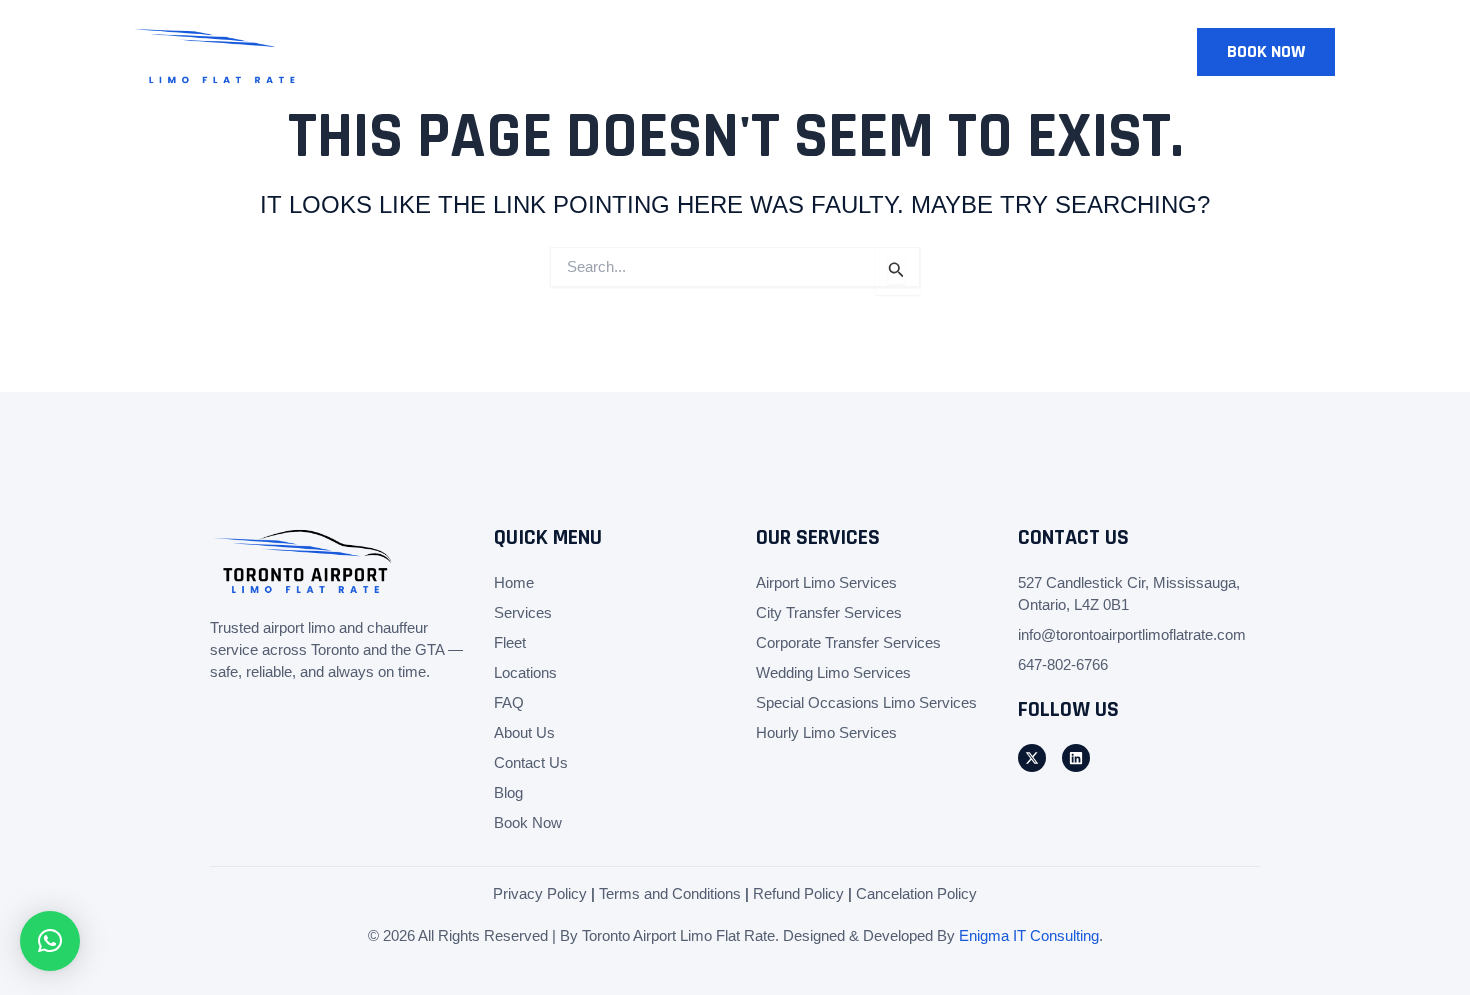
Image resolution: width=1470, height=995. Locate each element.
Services (620, 51)
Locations (807, 51)
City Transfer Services (829, 612)
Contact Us (1039, 51)
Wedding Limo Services (833, 672)
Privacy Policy (540, 893)
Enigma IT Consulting (1029, 935)
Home (530, 51)
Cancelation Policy (916, 893)
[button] (1266, 52)
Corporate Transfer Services (848, 642)
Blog (1140, 51)
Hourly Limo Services (826, 732)
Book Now (528, 822)
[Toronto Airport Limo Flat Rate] (220, 49)
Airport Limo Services (826, 582)
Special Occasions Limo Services (866, 702)
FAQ (509, 702)
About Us (920, 51)
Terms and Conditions (670, 893)
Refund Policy (798, 893)
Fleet (710, 51)
